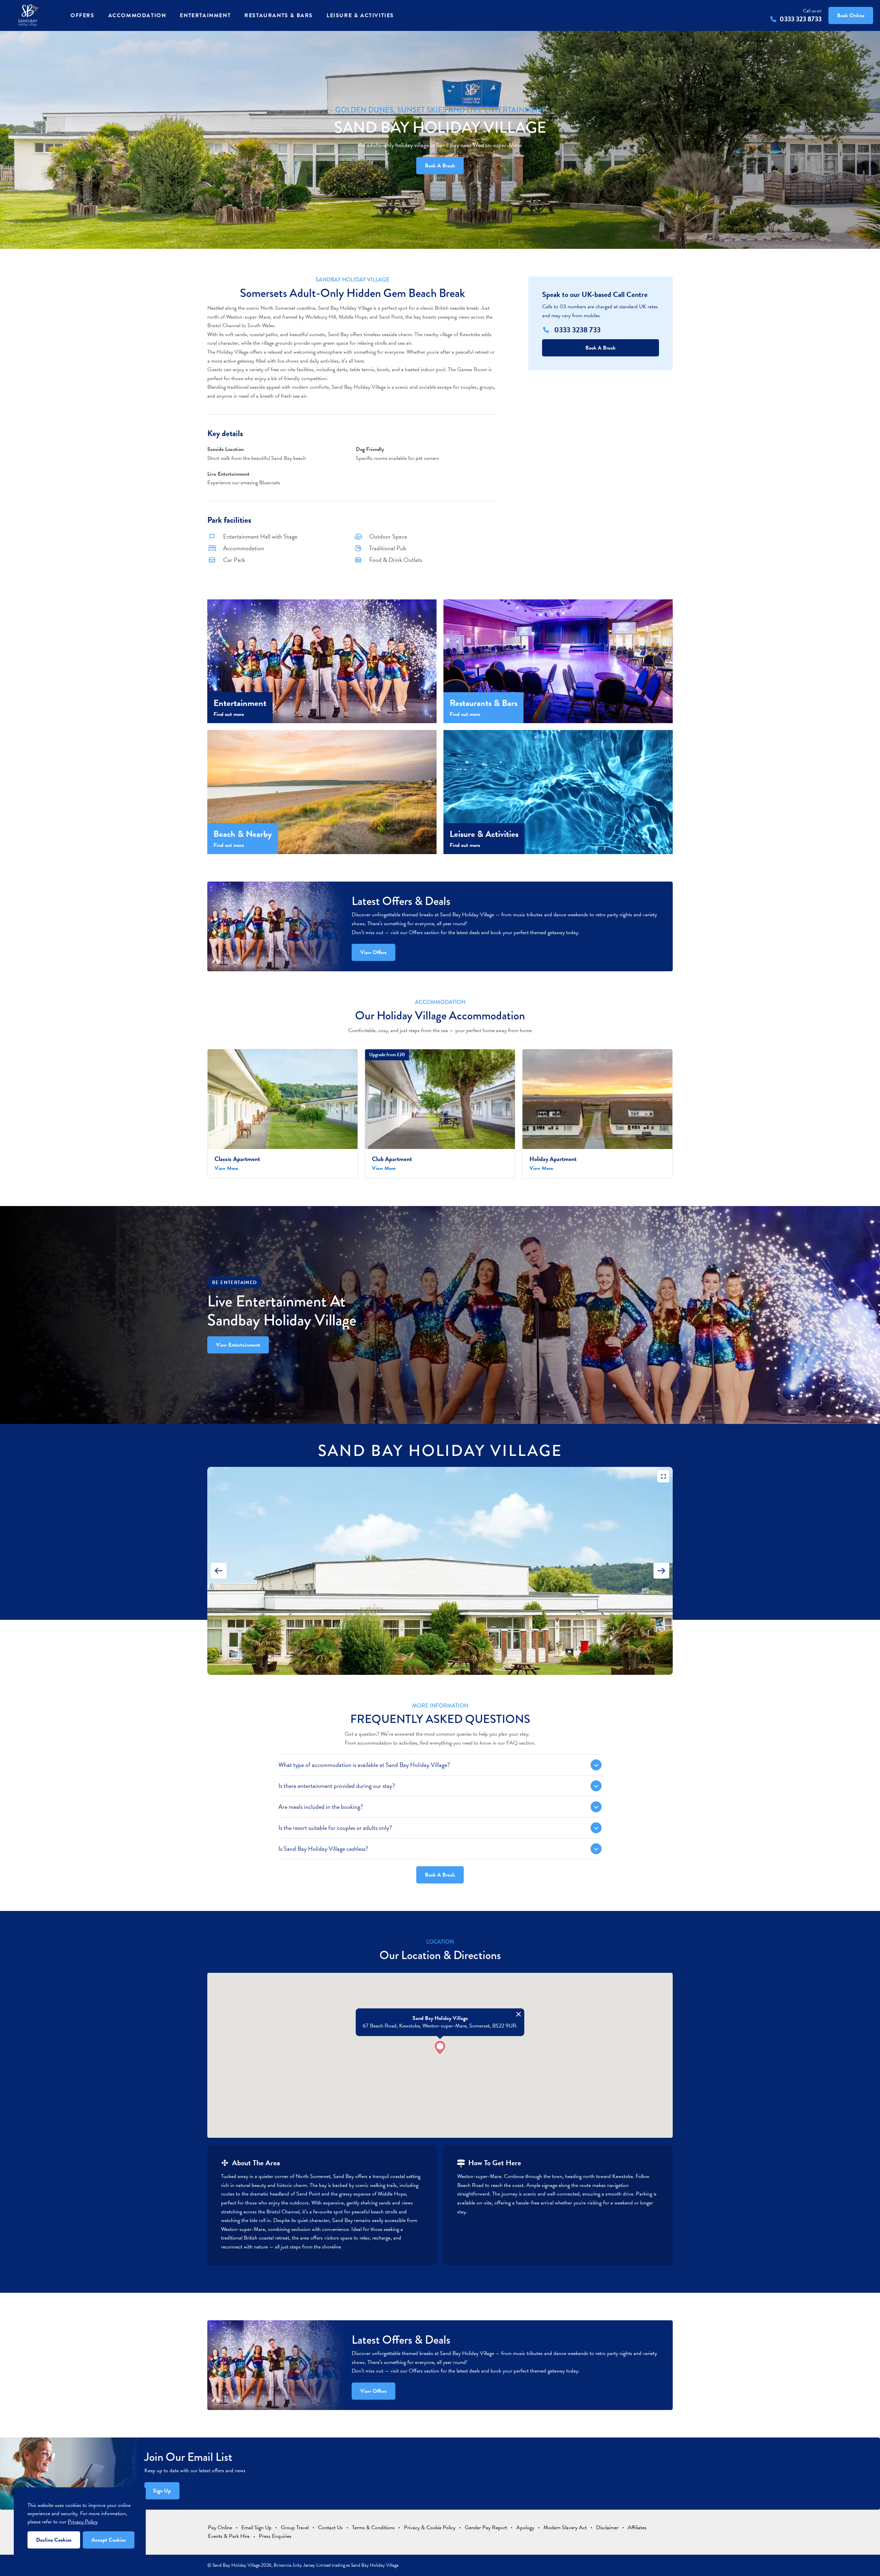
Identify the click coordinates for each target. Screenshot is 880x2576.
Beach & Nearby (243, 834)
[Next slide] (661, 1571)
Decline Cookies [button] (54, 2540)
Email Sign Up (256, 2528)
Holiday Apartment (553, 1159)
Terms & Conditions (373, 2528)
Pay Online (220, 2528)
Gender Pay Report (486, 2528)
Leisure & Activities (360, 15)
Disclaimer (607, 2528)
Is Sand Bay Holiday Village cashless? (323, 1849)
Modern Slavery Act (565, 2528)
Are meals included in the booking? (321, 1807)
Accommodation (137, 15)
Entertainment (205, 15)
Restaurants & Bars (279, 15)
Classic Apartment (237, 1159)
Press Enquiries (275, 2536)
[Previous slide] (219, 1571)
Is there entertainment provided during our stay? (337, 1786)
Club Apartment (392, 1159)
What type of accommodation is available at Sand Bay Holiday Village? (364, 1765)
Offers (82, 15)
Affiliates (637, 2528)
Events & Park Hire (229, 2536)
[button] (440, 2048)
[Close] (519, 2014)
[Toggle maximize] (663, 1476)
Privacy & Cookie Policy (430, 2528)
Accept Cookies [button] (109, 2540)
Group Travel (295, 2528)
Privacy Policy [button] (83, 2522)
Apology (525, 2528)
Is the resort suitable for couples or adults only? (335, 1828)
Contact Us (330, 2528)
